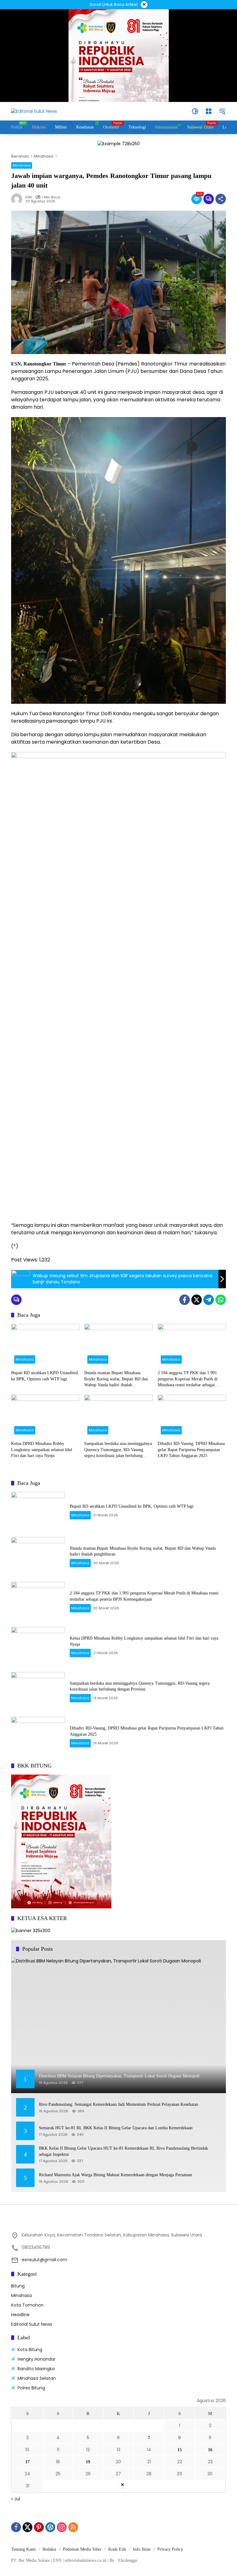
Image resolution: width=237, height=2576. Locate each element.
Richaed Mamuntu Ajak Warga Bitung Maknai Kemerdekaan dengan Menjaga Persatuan (115, 2175)
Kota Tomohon (27, 2305)
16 (210, 2450)
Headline (20, 2315)
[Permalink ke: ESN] (18, 199)
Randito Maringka (36, 2369)
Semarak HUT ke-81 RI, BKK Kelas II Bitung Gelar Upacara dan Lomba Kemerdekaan (116, 2128)
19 (88, 2462)
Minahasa (22, 165)
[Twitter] (197, 1300)
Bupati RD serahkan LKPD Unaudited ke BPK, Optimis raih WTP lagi (44, 1376)
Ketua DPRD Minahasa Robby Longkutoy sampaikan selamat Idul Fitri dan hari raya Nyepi (42, 1450)
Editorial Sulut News (32, 2324)
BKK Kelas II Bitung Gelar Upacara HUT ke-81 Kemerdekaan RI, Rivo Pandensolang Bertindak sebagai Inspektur (123, 2151)
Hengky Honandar (37, 2359)
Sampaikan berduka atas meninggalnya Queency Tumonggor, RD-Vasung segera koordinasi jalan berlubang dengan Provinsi (118, 1450)
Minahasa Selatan (37, 2378)
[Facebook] (185, 1300)
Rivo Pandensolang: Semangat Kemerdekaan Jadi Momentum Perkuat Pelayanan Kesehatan (118, 2104)
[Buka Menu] (209, 111)
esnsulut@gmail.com (44, 2260)
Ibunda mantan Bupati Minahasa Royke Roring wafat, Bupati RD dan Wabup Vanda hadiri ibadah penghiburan (116, 1379)
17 (27, 2462)
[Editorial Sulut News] (34, 111)
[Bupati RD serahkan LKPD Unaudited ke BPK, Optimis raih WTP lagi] (45, 1345)
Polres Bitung (31, 2388)
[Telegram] (209, 1300)
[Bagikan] (221, 199)
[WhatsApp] (221, 1300)
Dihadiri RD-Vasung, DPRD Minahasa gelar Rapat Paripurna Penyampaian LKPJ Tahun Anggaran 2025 (191, 1450)
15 (180, 2450)
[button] (195, 111)
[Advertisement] (118, 2533)
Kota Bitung (30, 2350)
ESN (29, 197)
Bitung (18, 2286)
